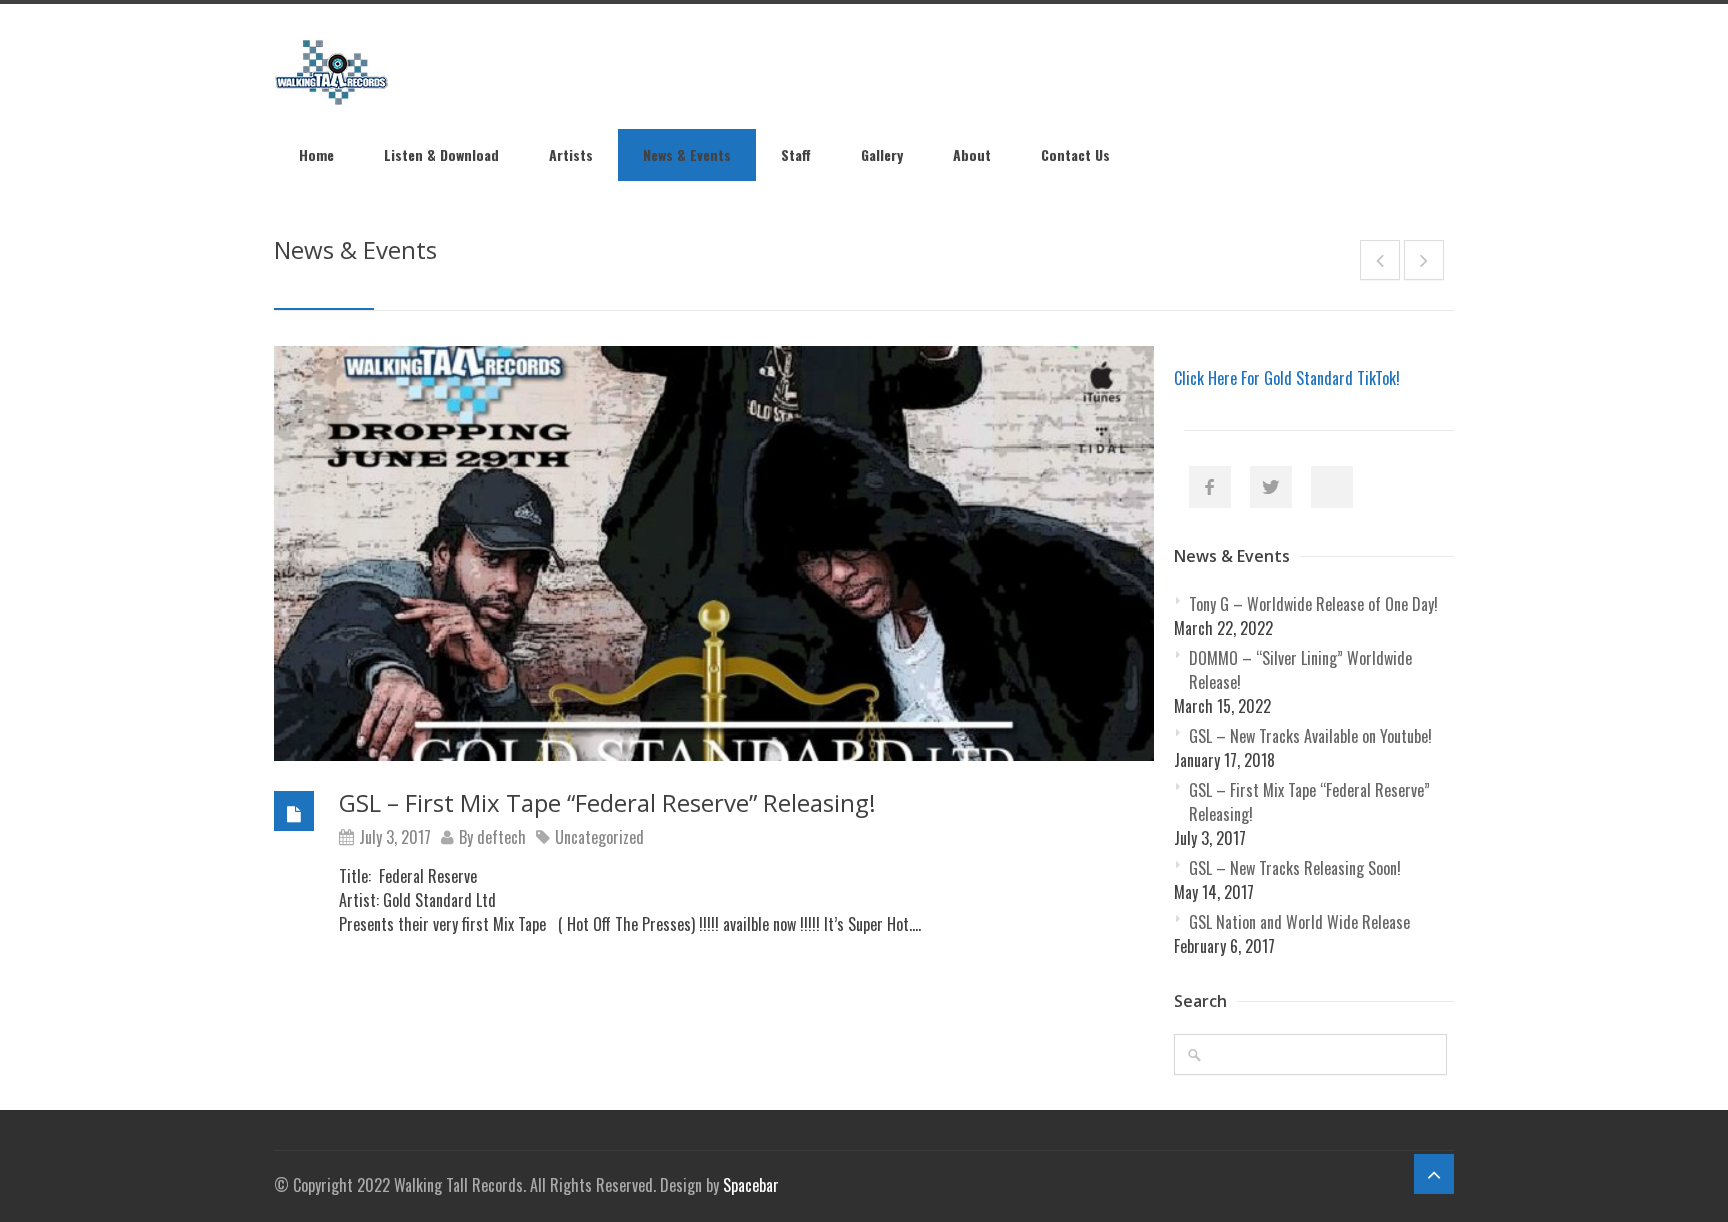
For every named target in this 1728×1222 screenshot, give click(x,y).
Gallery (882, 154)
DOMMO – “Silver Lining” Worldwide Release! (1300, 670)
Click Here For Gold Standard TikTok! (1287, 378)
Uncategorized (599, 837)
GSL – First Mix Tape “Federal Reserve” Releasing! (607, 802)
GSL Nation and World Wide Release (1299, 922)
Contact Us (1075, 154)
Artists (571, 154)
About (972, 154)
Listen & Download (441, 154)
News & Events (687, 154)
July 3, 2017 (395, 837)
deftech (501, 837)
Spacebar (751, 1185)
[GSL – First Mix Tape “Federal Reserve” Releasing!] (714, 553)
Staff (796, 154)
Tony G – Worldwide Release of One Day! (1313, 604)
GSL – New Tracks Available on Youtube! (1310, 736)
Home (316, 154)
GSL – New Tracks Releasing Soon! (1295, 868)
